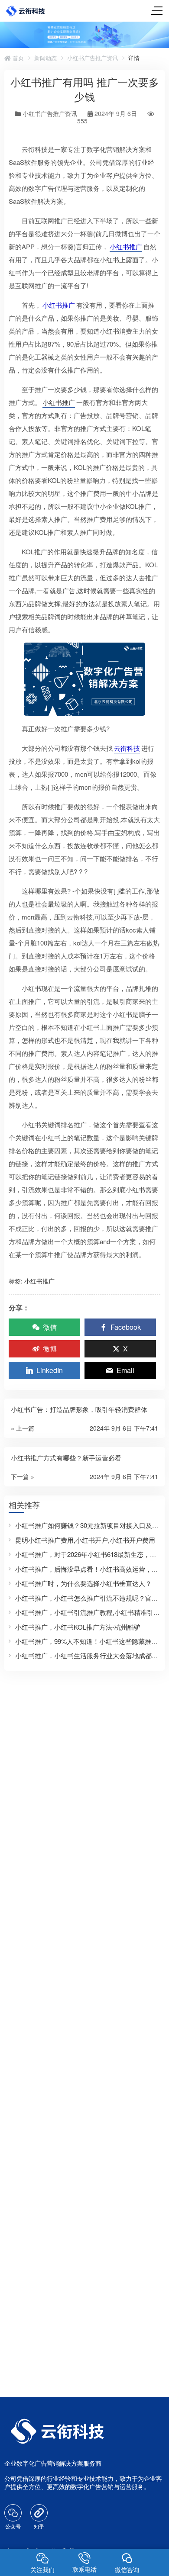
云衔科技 (127, 748)
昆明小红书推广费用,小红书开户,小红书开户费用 (85, 1540)
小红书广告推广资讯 (93, 58)
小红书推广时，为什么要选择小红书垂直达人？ (83, 1583)
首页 (17, 58)
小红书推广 (126, 246)
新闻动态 (45, 58)
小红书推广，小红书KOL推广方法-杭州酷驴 (78, 1627)
